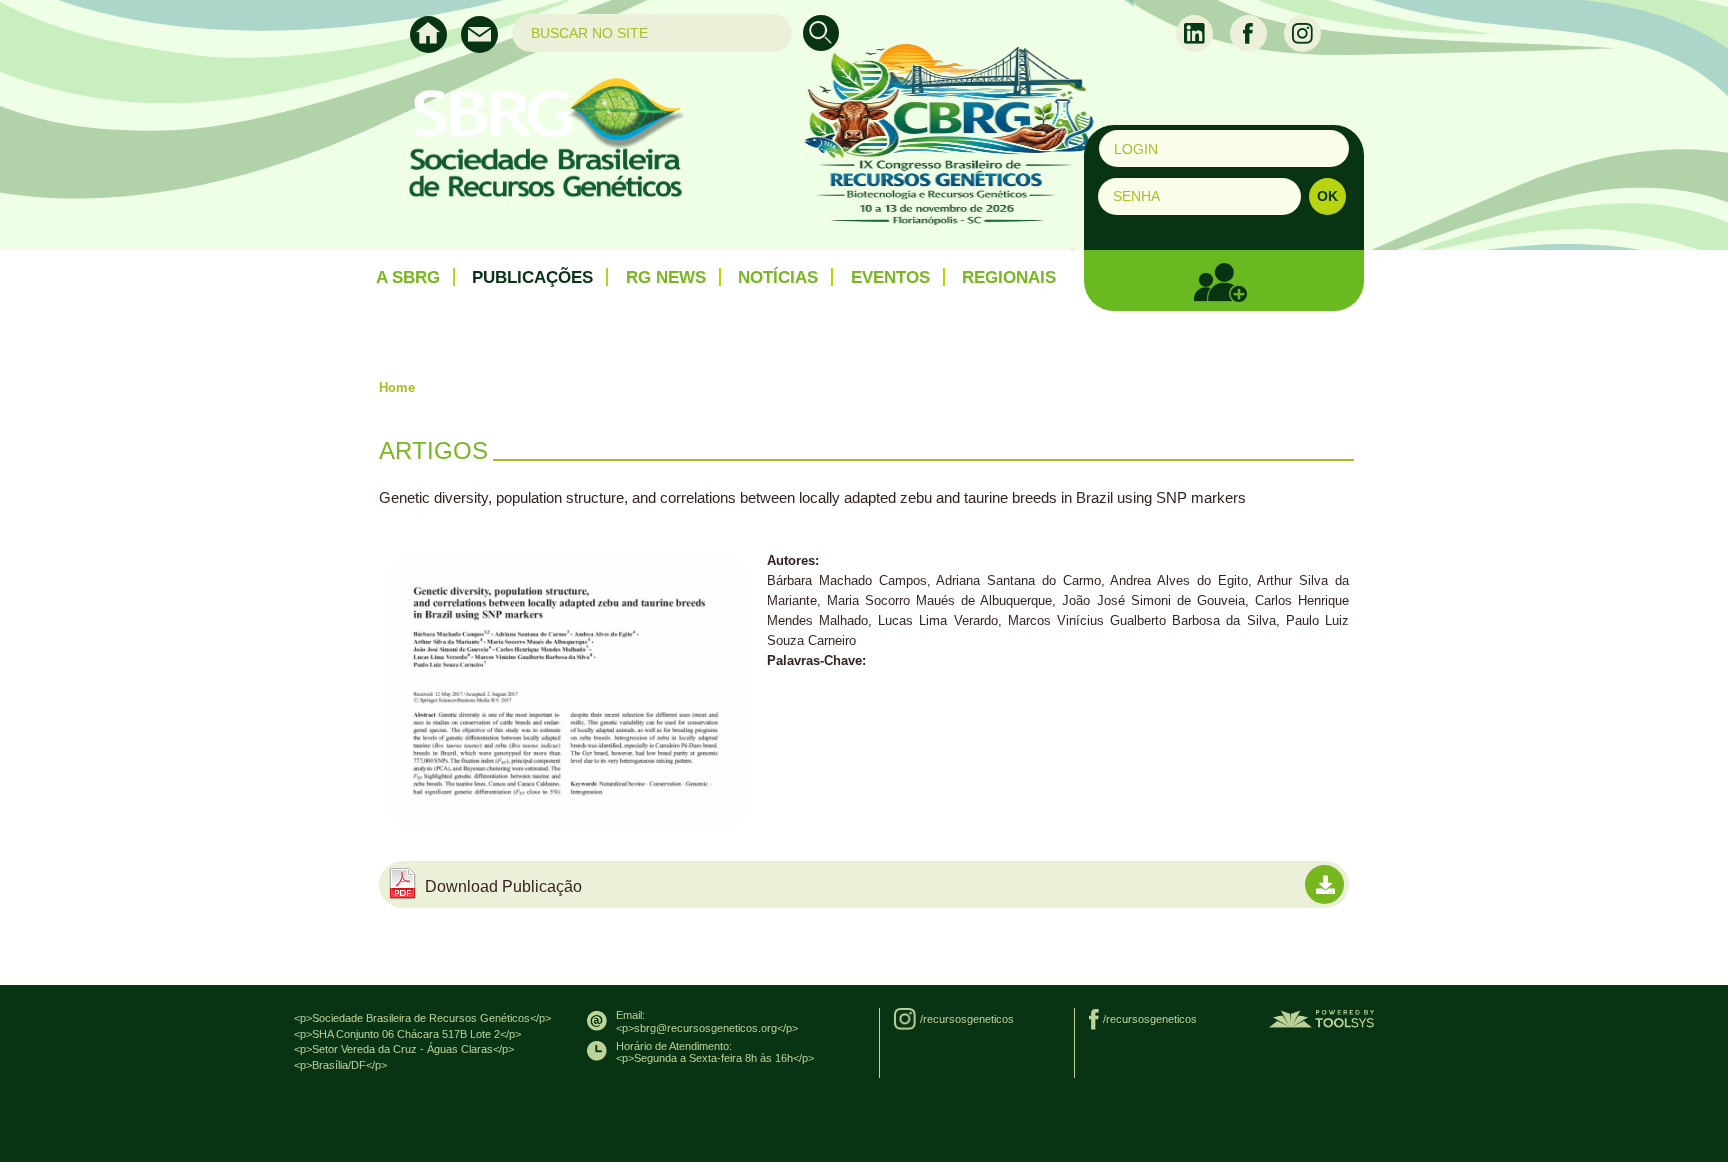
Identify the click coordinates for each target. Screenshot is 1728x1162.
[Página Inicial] (435, 48)
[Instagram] (1302, 32)
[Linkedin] (1196, 32)
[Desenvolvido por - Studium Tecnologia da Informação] (1321, 1018)
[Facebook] (1250, 32)
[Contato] (484, 48)
